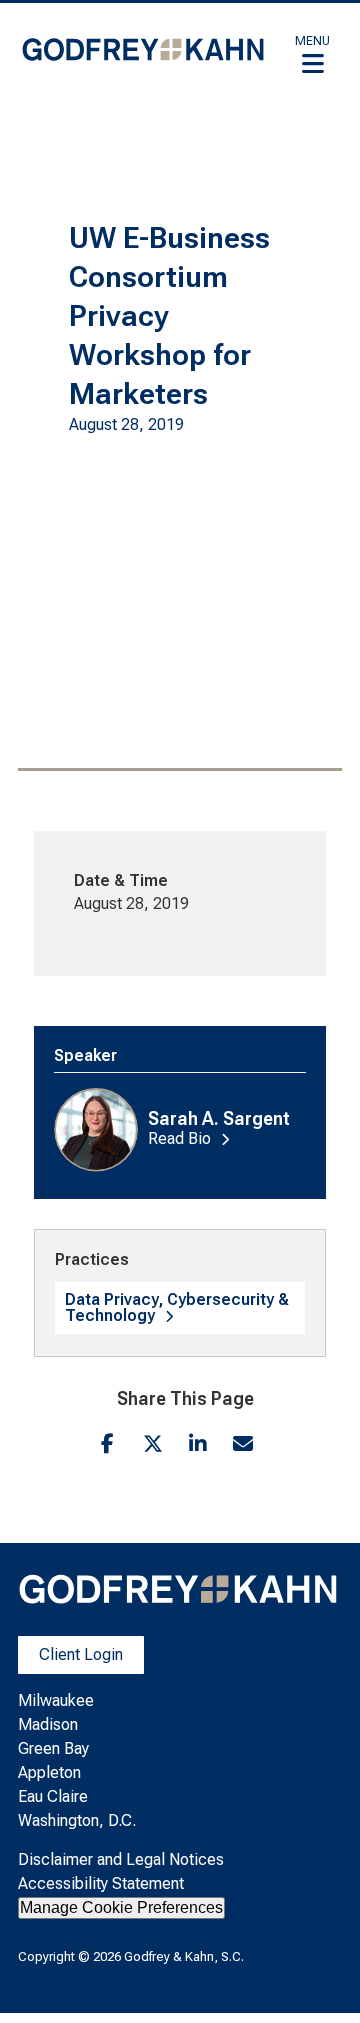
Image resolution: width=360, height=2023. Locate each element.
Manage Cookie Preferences (121, 1907)
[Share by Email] (242, 1443)
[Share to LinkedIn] (197, 1443)
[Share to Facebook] (107, 1443)
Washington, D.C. (77, 1820)
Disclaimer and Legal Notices (121, 1859)
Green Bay (53, 1748)
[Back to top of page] (318, 1976)
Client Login (81, 1654)
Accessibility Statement (101, 1883)
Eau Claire (53, 1796)
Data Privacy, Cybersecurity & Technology (177, 1307)
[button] (312, 54)
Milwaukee (56, 1700)
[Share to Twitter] (152, 1443)
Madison (48, 1724)
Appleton (49, 1772)
